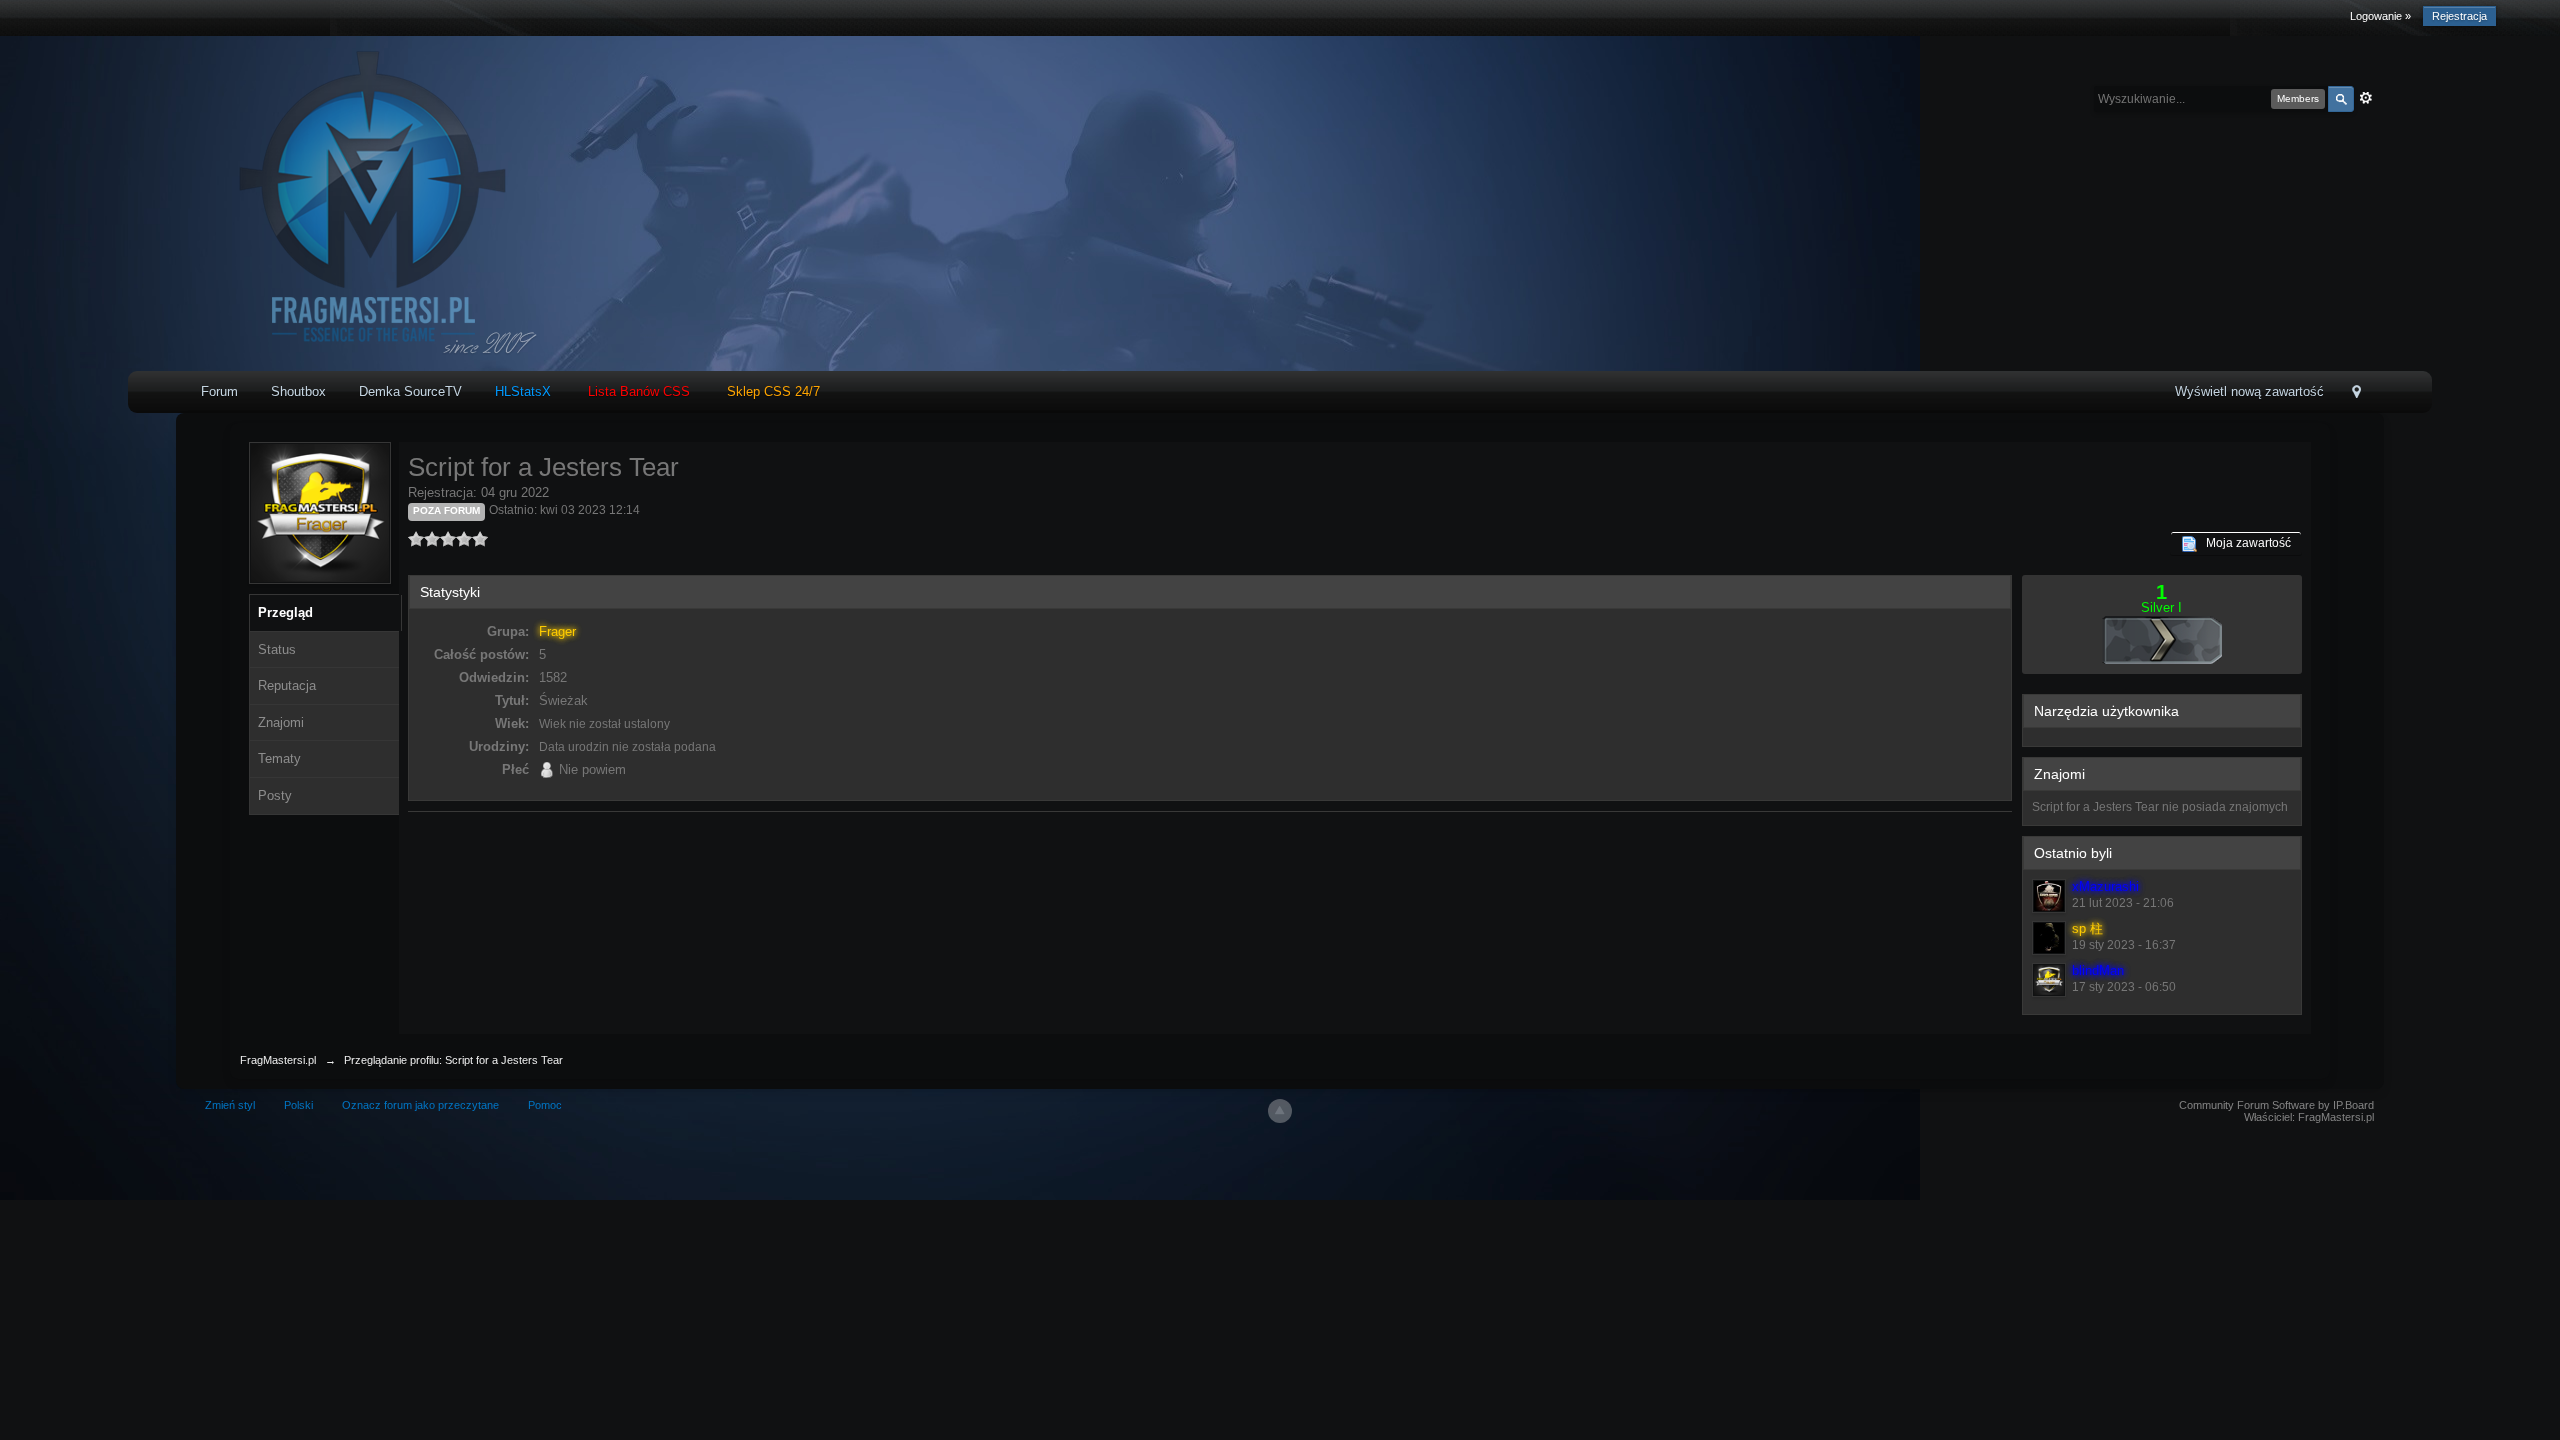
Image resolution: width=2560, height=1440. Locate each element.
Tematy (279, 758)
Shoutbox (298, 391)
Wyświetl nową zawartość (2249, 391)
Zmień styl (230, 1105)
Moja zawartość (2244, 543)
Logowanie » (2380, 16)
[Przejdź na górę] (1280, 1111)
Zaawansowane (2366, 98)
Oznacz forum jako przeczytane (420, 1105)
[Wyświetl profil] (2049, 896)
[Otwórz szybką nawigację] (2356, 393)
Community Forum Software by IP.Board (2276, 1105)
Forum (219, 391)
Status (277, 649)
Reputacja (287, 685)
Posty (275, 795)
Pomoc (545, 1105)
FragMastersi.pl (278, 1060)
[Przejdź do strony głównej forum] (366, 202)
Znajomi (281, 722)
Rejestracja (2459, 16)
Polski (298, 1105)
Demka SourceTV (410, 391)
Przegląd (285, 612)
